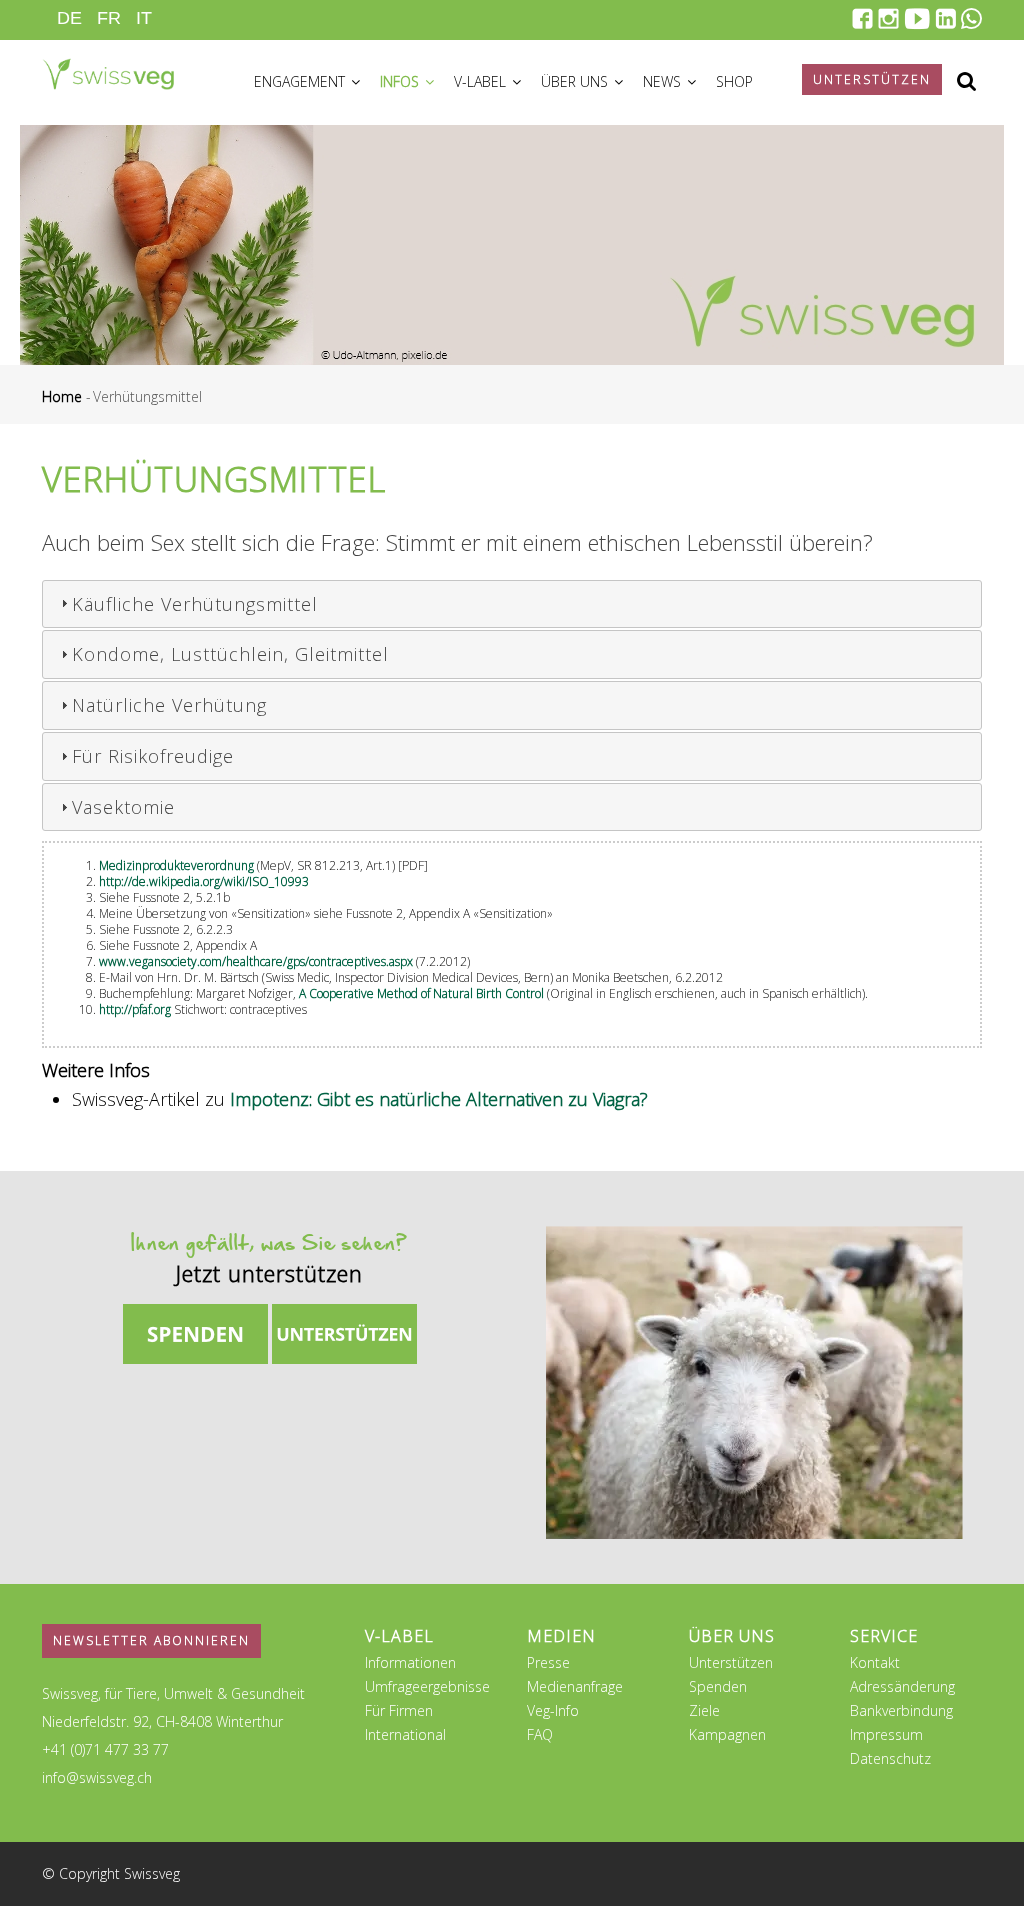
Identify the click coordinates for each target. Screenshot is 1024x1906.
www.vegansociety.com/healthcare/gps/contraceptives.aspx (257, 961)
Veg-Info (553, 1710)
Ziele (704, 1710)
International (405, 1734)
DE (69, 18)
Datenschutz (890, 1758)
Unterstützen (731, 1662)
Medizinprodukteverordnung (176, 865)
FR (109, 18)
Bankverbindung (901, 1710)
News (664, 81)
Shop (734, 81)
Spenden (718, 1686)
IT (144, 18)
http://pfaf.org (135, 1009)
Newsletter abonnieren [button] (151, 1640)
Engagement (301, 81)
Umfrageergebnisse (427, 1686)
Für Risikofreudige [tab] (153, 756)
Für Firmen (399, 1710)
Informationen (410, 1662)
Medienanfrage (575, 1686)
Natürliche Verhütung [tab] (169, 705)
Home (62, 396)
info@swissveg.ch (97, 1777)
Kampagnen (727, 1734)
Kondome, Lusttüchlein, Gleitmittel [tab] (230, 654)
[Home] (108, 65)
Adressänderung (902, 1686)
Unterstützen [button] (872, 79)
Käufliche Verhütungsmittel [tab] (195, 604)
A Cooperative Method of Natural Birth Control (421, 993)
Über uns (576, 81)
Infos (401, 81)
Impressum (886, 1734)
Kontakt (875, 1662)
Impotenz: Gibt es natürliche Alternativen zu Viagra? (439, 1099)
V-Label (482, 81)
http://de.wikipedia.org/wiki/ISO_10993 (204, 881)
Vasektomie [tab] (123, 807)
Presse (548, 1662)
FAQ (540, 1734)
